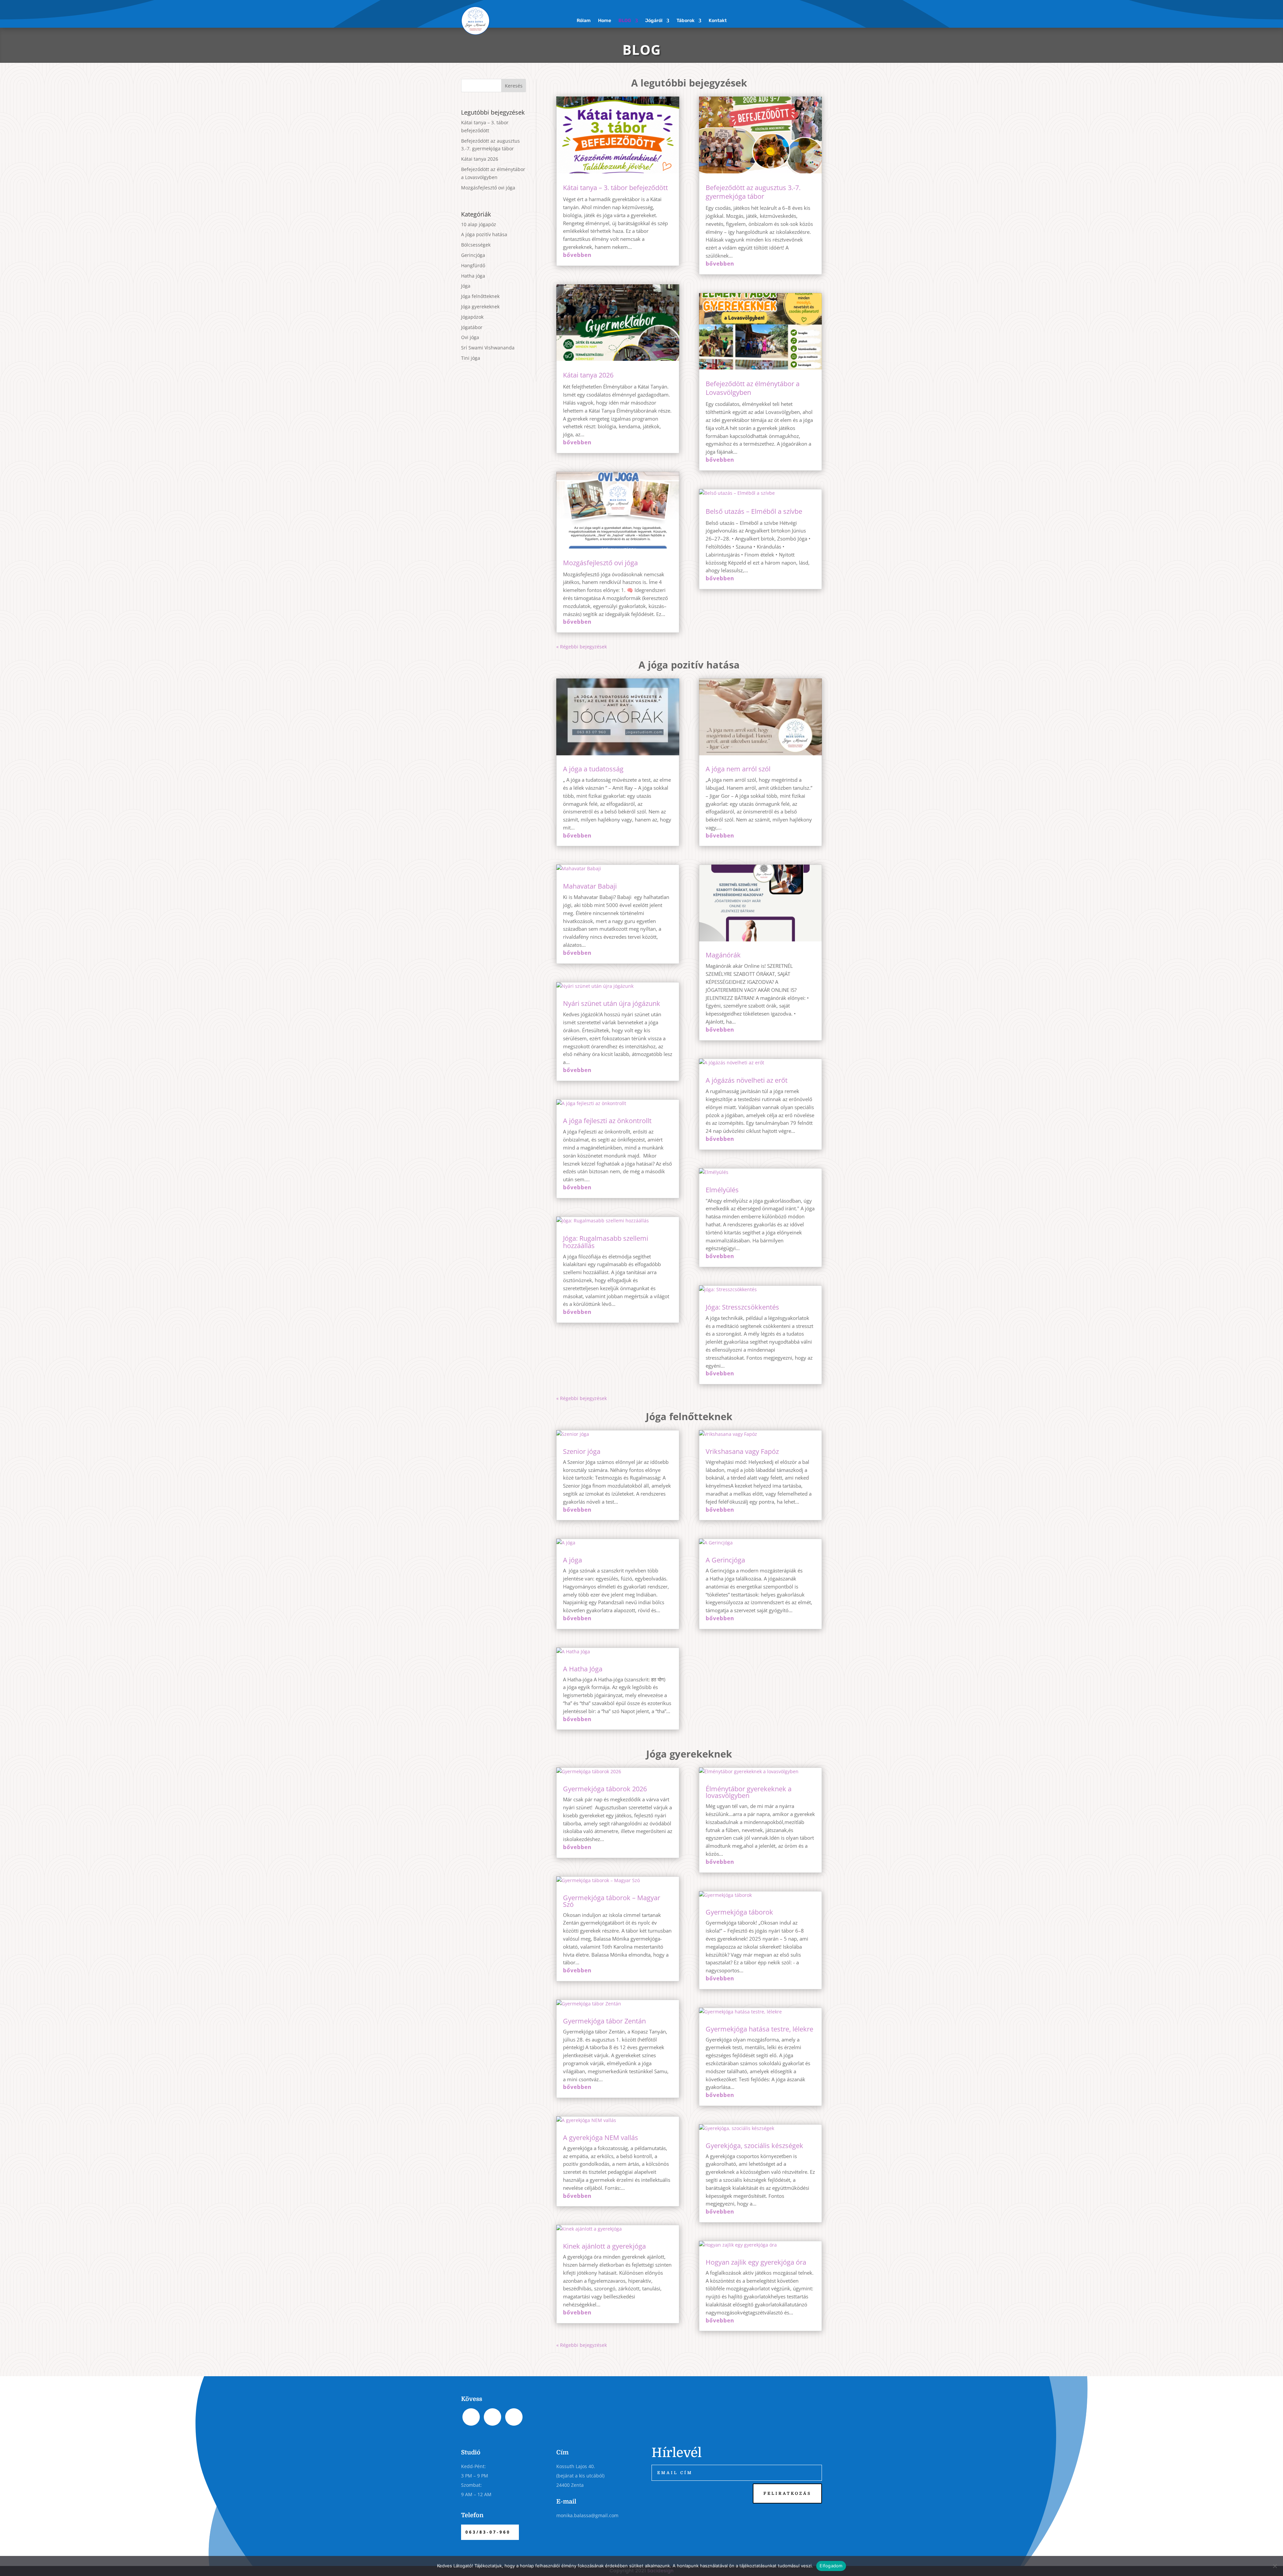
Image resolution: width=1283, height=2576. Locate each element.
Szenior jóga (582, 1451)
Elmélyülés (722, 1190)
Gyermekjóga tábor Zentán (604, 2021)
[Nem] (1275, 2566)
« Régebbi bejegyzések (582, 647)
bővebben (577, 255)
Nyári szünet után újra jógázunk (612, 1003)
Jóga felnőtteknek (480, 296)
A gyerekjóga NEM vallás (601, 2138)
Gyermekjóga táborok (739, 1912)
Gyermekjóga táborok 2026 (605, 1789)
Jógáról (654, 21)
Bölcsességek (476, 245)
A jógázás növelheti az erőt (747, 1080)
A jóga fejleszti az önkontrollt (607, 1121)
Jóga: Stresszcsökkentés (742, 1307)
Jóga (466, 286)
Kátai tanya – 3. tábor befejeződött (615, 188)
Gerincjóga (473, 255)
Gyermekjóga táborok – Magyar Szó (612, 1901)
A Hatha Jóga (583, 1669)
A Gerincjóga (725, 1560)
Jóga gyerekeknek (480, 307)
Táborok (686, 21)
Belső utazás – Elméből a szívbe (754, 511)
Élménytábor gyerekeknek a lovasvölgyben (749, 1792)
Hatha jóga (473, 276)
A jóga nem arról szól (738, 769)
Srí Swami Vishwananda (488, 348)
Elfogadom (831, 2566)
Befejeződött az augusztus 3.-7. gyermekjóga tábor (753, 192)
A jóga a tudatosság (593, 769)
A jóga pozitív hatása (484, 234)
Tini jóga (471, 358)
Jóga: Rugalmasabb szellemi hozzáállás (606, 1242)
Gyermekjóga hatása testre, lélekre (759, 2029)
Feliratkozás (787, 2493)
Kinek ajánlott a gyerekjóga (604, 2246)
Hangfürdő (473, 265)
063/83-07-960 (488, 2532)
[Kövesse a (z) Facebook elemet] (790, 18)
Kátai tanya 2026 (480, 159)
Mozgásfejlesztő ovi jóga (488, 188)
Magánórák (723, 955)
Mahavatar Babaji (590, 886)
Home (605, 21)
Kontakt (718, 21)
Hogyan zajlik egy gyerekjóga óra (756, 2262)
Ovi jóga (470, 337)
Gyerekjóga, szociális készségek (754, 2146)
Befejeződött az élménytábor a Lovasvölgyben (753, 388)
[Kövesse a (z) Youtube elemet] (817, 18)
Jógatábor (472, 327)
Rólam (584, 21)
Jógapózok (472, 317)
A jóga (573, 1560)
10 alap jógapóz (479, 224)
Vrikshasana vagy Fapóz (742, 1451)
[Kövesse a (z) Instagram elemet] (803, 18)
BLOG (625, 21)
